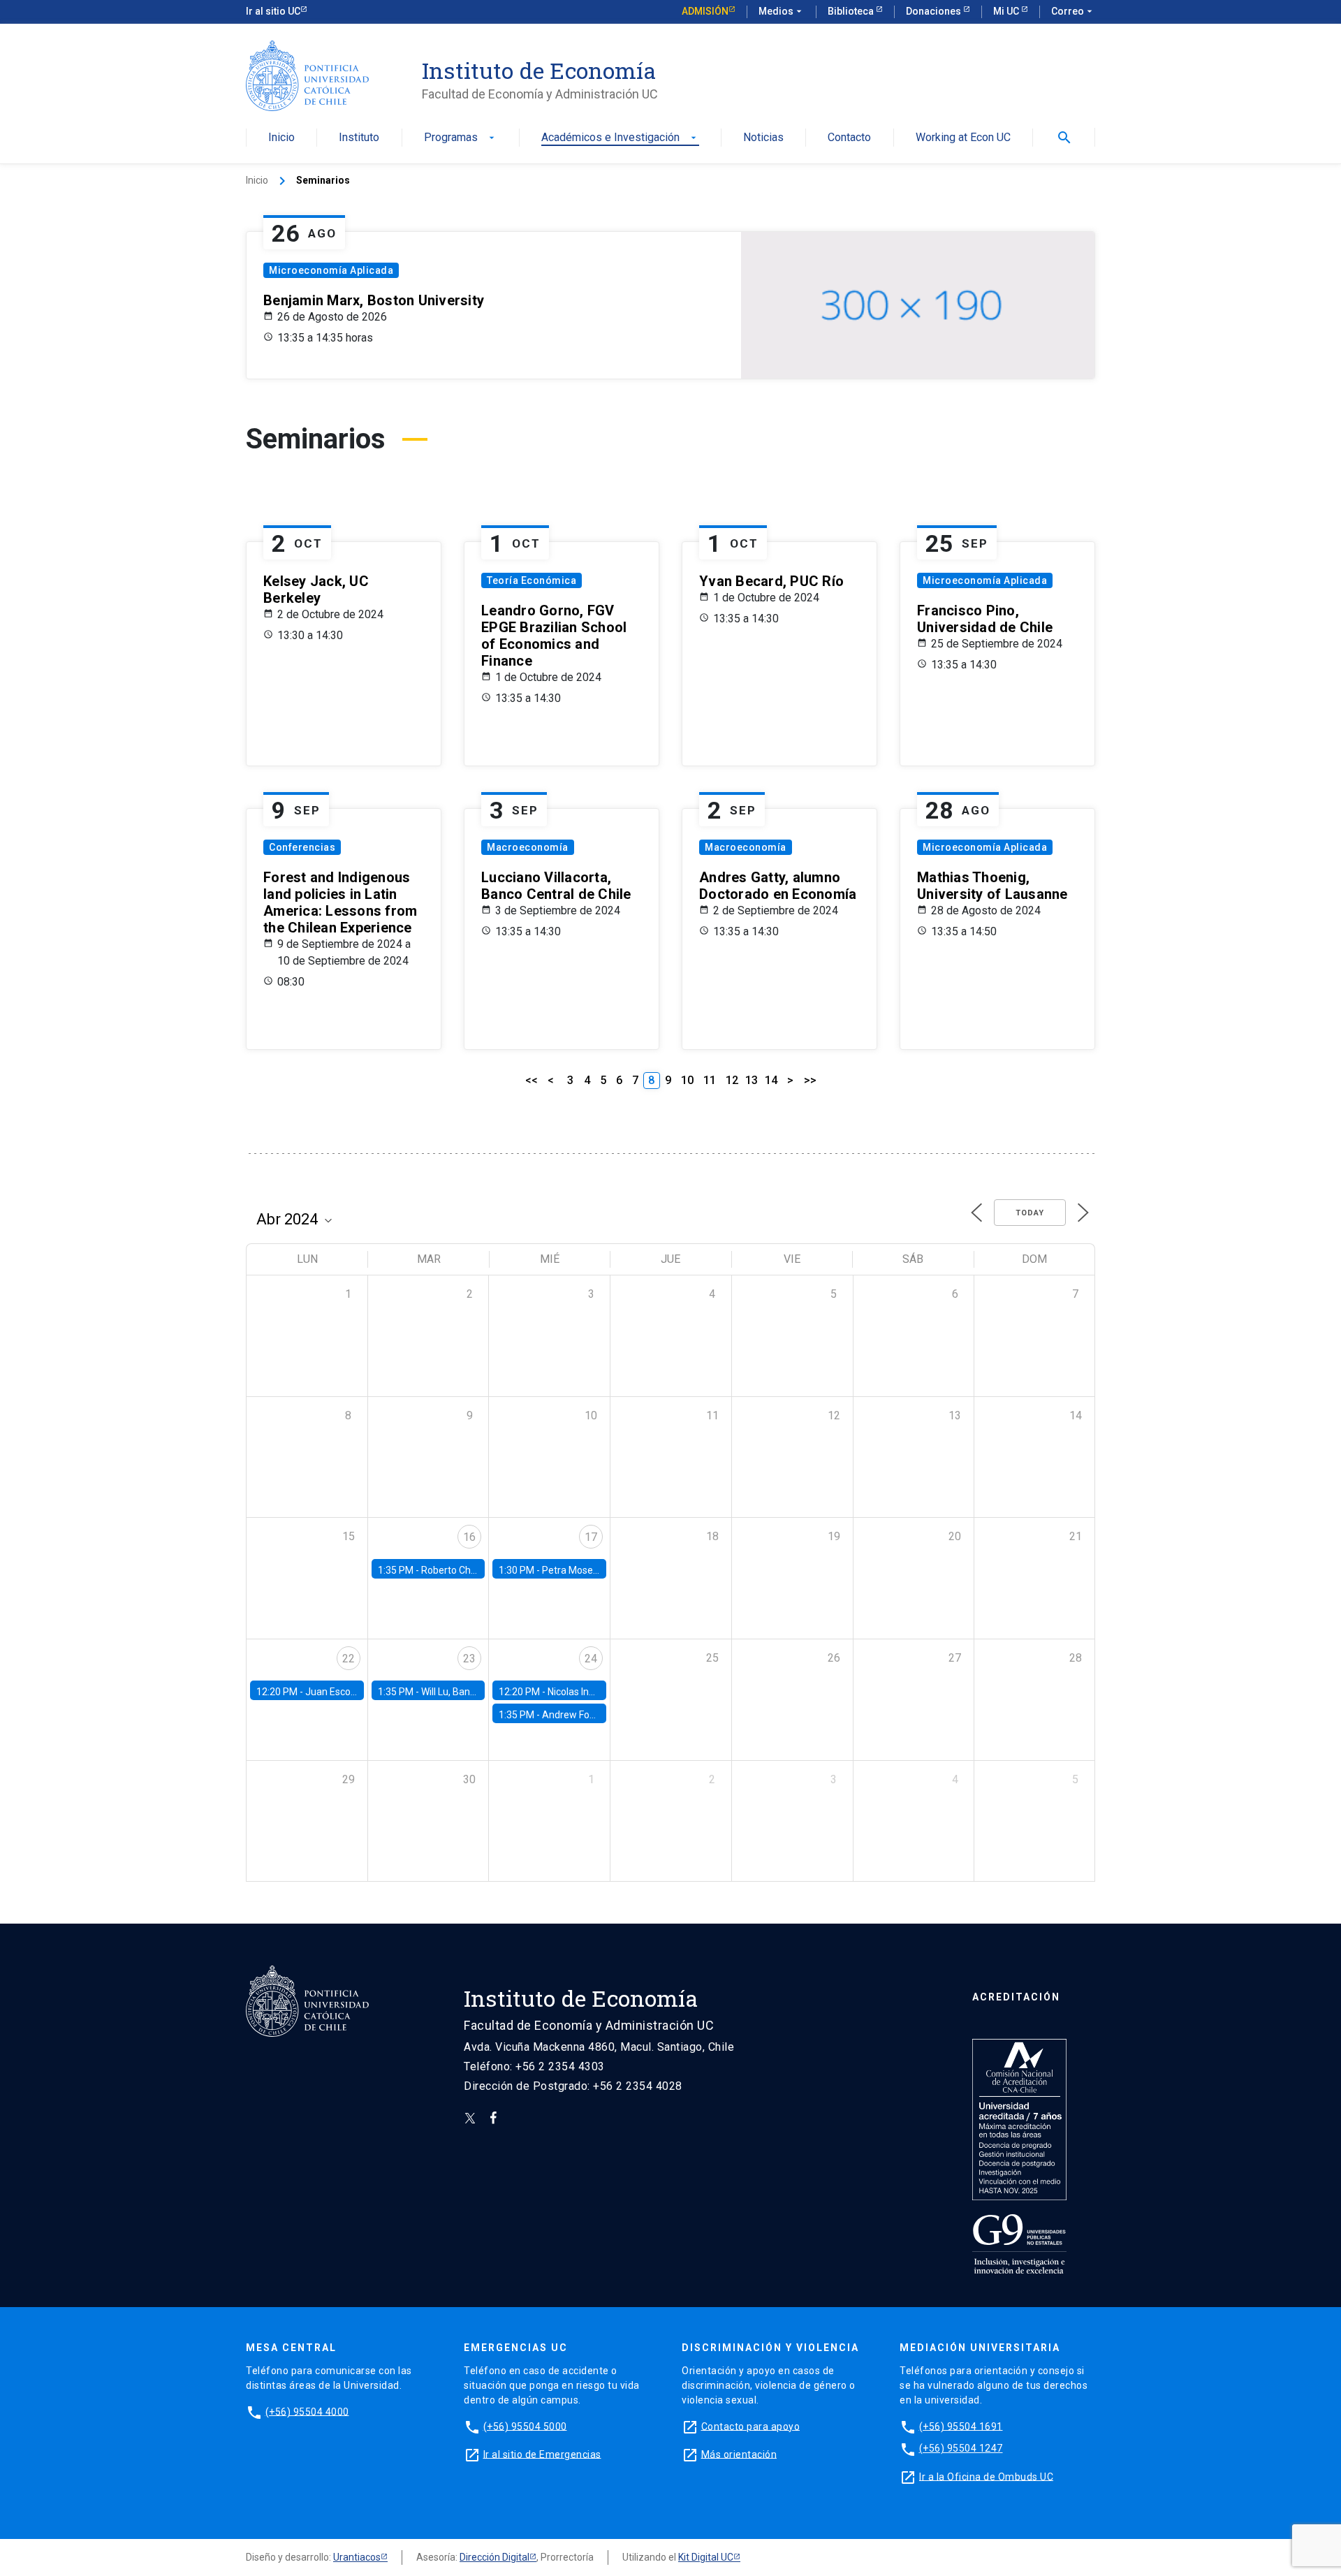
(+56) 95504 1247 (961, 2448)
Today (1030, 1213)
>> (810, 1080)
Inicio (281, 138)
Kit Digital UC (706, 2557)
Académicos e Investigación (620, 138)
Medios (782, 11)
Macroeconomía (528, 847)
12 (732, 1080)
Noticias (763, 138)
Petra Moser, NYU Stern (593, 1570)
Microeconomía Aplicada (331, 270)
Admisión (705, 11)
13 (752, 1080)
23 (469, 1659)
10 (687, 1080)
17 (591, 1537)
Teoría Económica (532, 580)
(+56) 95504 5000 (525, 2426)
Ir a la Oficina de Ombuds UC (986, 2476)
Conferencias (302, 847)
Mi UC (1007, 11)
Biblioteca (852, 11)
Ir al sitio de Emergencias (542, 2454)
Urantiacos (357, 2557)
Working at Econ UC (963, 138)
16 (469, 1537)
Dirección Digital (494, 2557)
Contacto (849, 138)
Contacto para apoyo (751, 2426)
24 (591, 1659)
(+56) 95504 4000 (307, 2411)
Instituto (359, 138)
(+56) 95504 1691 (961, 2426)
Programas (461, 138)
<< (532, 1080)
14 (771, 1080)
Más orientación (739, 2454)
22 (349, 1659)
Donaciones (935, 11)
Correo (1073, 11)
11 (710, 1080)
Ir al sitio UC (273, 11)
